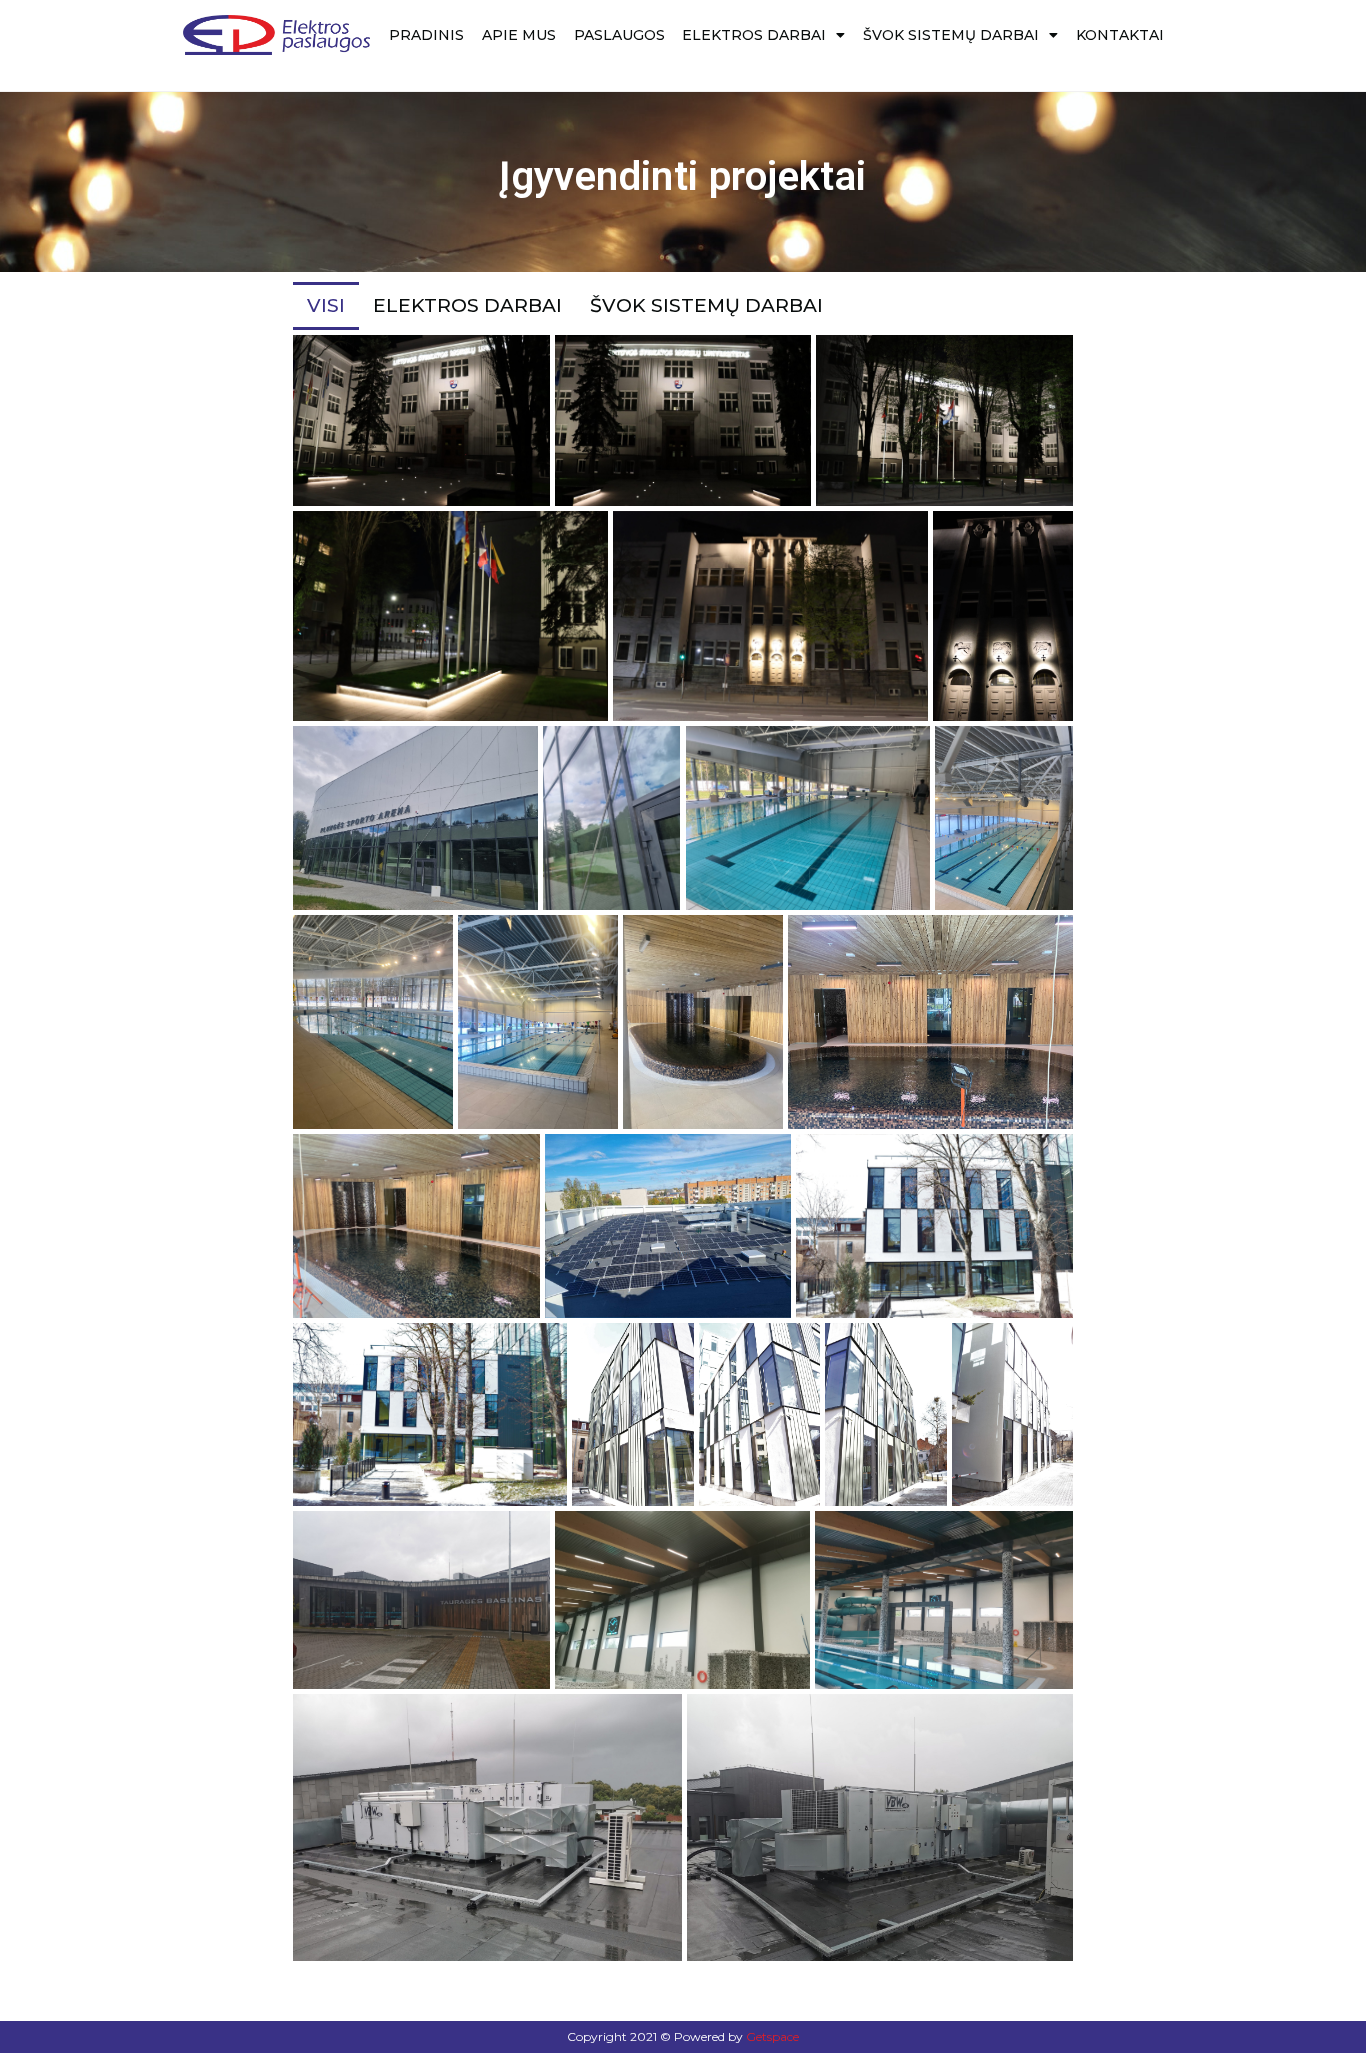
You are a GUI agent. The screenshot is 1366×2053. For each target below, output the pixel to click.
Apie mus (519, 35)
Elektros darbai (754, 35)
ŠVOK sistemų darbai (951, 35)
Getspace (772, 2036)
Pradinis (426, 35)
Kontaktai (1120, 35)
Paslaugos (619, 35)
